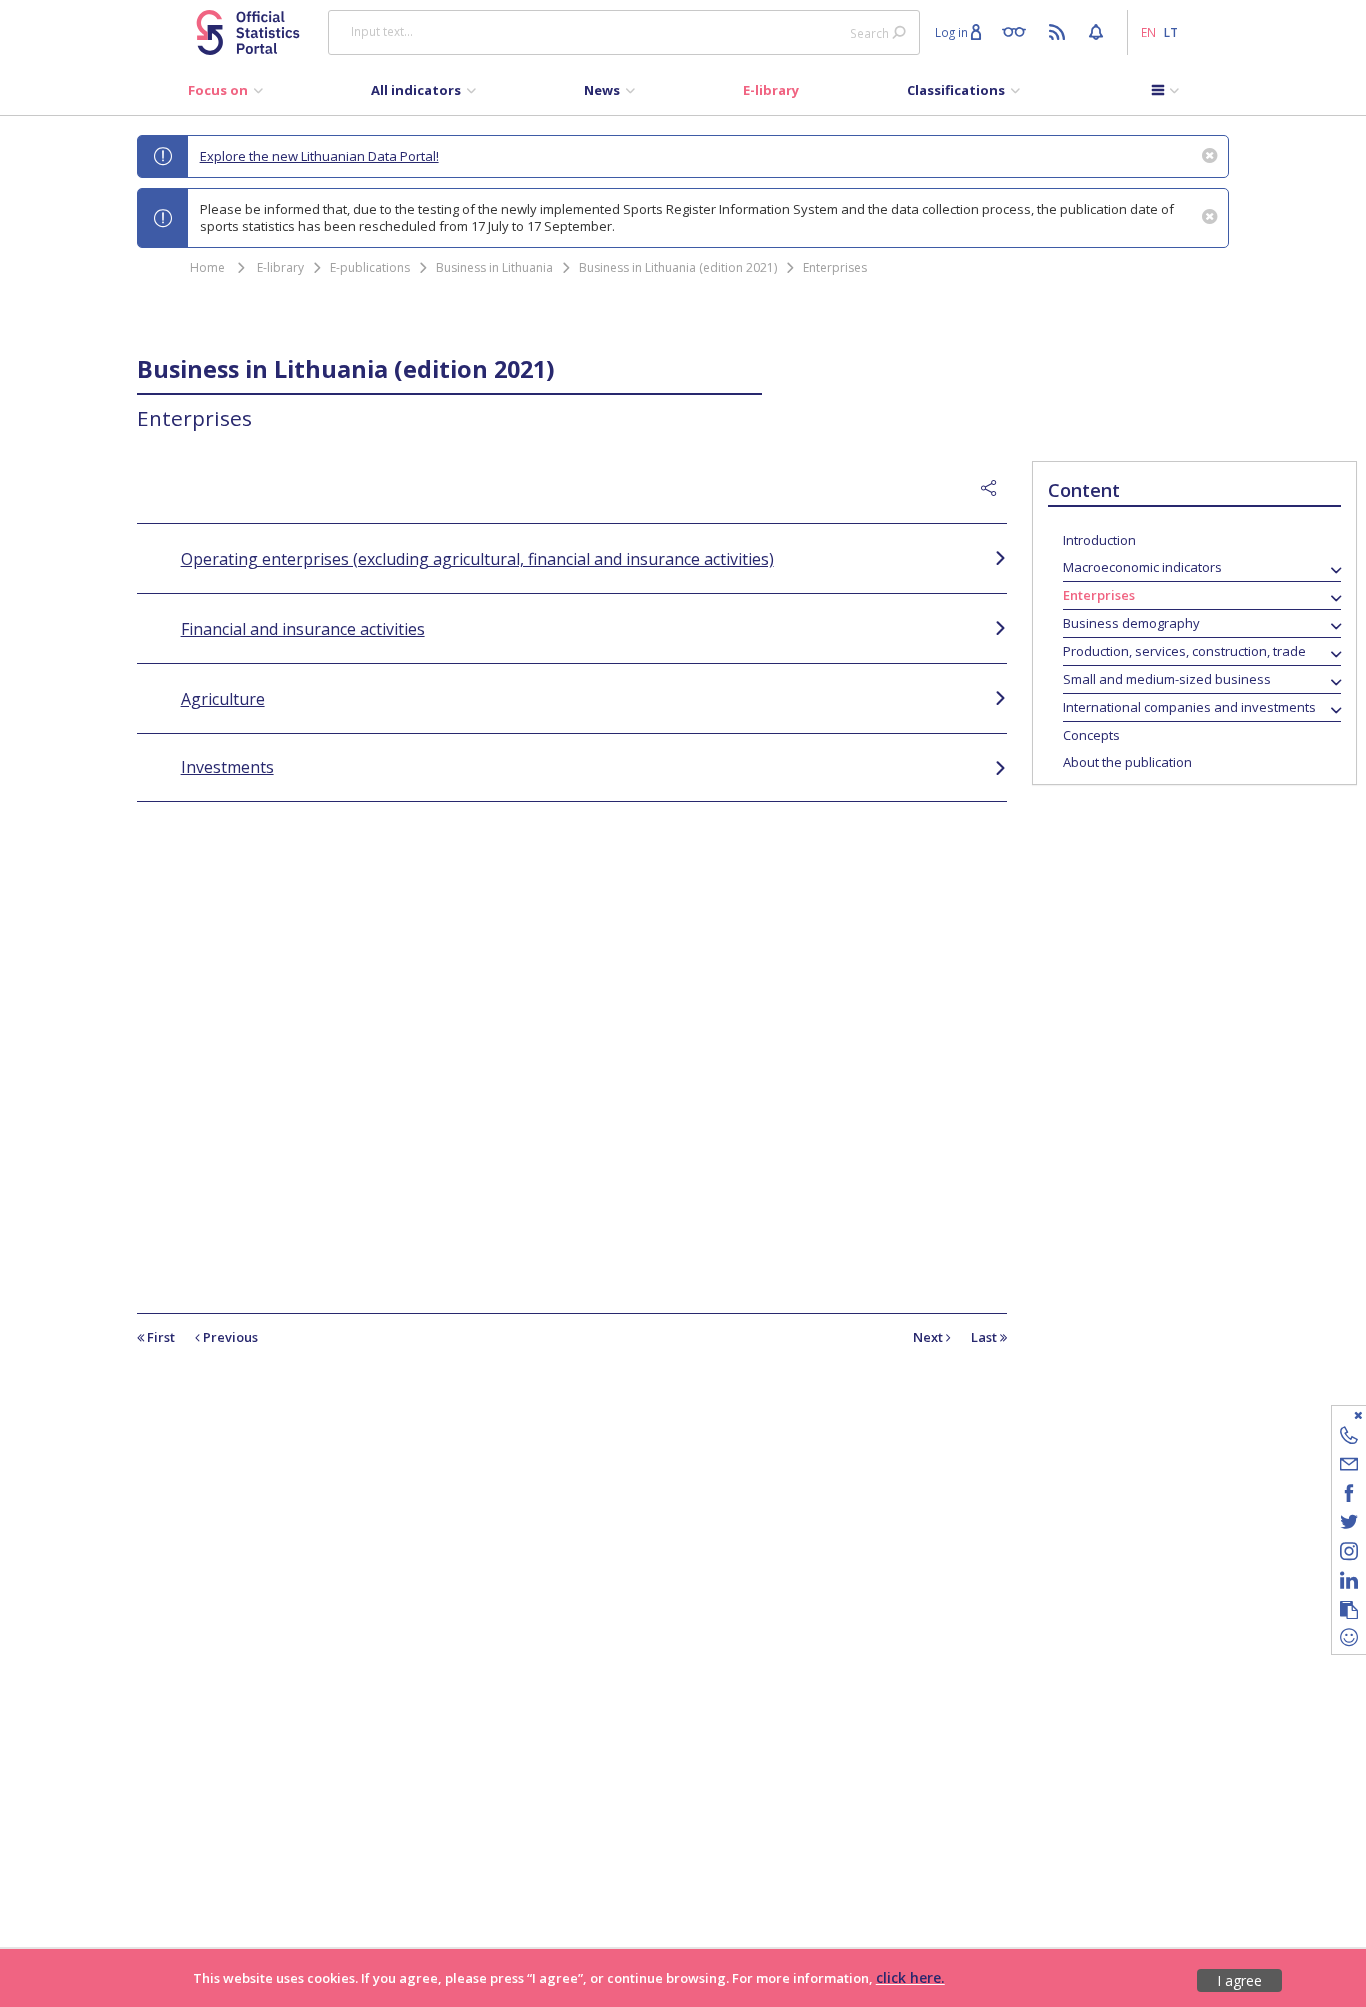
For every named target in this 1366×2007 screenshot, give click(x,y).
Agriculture (223, 699)
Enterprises (835, 267)
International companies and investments (1189, 707)
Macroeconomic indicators (1142, 567)
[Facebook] (1349, 1496)
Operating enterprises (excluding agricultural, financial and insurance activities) (477, 559)
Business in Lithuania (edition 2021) (678, 267)
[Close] (1336, 1414)
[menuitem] (225, 95)
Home (207, 267)
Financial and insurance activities (303, 629)
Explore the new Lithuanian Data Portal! (319, 156)
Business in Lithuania (494, 267)
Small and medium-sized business (1167, 679)
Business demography (1131, 623)
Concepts (1091, 735)
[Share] (994, 489)
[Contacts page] (1349, 1438)
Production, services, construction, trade (1184, 651)
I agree (1239, 1980)
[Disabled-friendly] (1018, 31)
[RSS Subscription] (1059, 31)
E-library (280, 267)
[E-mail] (1349, 1467)
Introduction (1099, 540)
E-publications (370, 267)
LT (1171, 32)
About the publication (1127, 762)
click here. (910, 1977)
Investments (227, 767)
